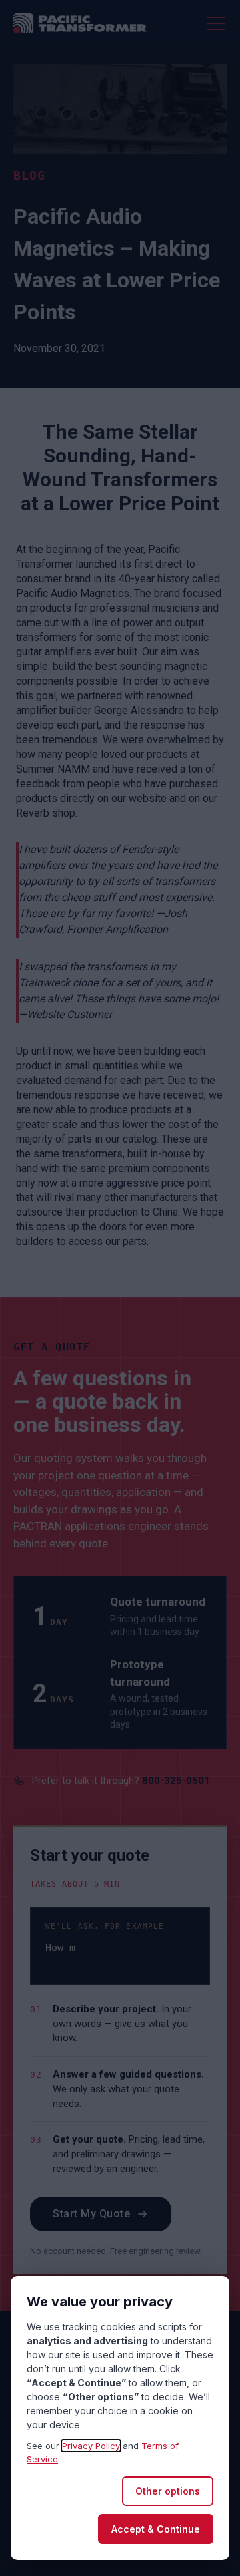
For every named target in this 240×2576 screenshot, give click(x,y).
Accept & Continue (156, 2529)
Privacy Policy (91, 2446)
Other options (168, 2491)
